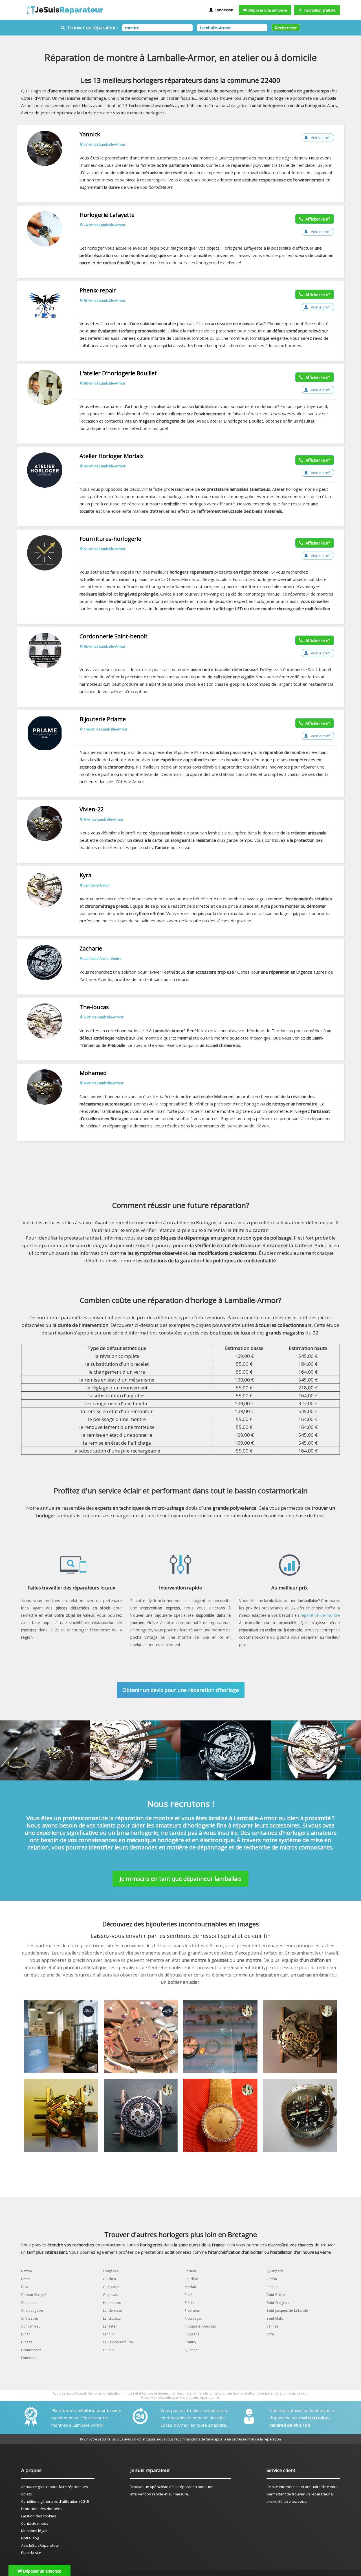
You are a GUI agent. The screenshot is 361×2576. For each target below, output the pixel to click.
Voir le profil (321, 137)
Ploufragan (193, 2318)
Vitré (270, 2334)
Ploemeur (192, 2310)
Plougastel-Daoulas (200, 2326)
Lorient (190, 2271)
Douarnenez (31, 2350)
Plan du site (31, 2553)
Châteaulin (30, 2318)
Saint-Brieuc (276, 2295)
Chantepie (29, 2303)
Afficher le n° (317, 219)
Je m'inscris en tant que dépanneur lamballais (180, 1879)
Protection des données (42, 2509)
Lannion (109, 2334)
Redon (272, 2279)
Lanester (110, 2326)
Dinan (26, 2334)
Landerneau (113, 2310)
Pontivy (191, 2342)
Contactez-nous (35, 2523)
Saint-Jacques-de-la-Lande (287, 2310)
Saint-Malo (275, 2318)
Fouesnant (29, 2358)
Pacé (189, 2295)
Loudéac (192, 2279)
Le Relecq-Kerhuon (118, 2342)
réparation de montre (320, 1615)
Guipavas (110, 2295)
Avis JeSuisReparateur (40, 2545)
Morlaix (191, 2287)
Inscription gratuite (319, 10)
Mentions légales (36, 2531)
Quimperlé (275, 2271)
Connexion (223, 10)
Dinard (27, 2342)
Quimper (192, 2350)
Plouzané (192, 2334)
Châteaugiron (32, 2310)
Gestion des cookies (39, 2516)
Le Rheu (109, 2350)
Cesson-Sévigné (34, 2295)
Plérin (189, 2303)
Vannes (272, 2326)
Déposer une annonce (267, 10)
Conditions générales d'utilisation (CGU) (55, 2501)
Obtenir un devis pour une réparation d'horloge (181, 1690)
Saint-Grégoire (278, 2303)
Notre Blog (30, 2538)
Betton (27, 2271)
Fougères (110, 2271)
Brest (25, 2279)
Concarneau (31, 2326)
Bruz (25, 2287)
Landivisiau (112, 2318)
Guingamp (111, 2287)
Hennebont (112, 2303)
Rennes (272, 2287)
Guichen (109, 2279)
